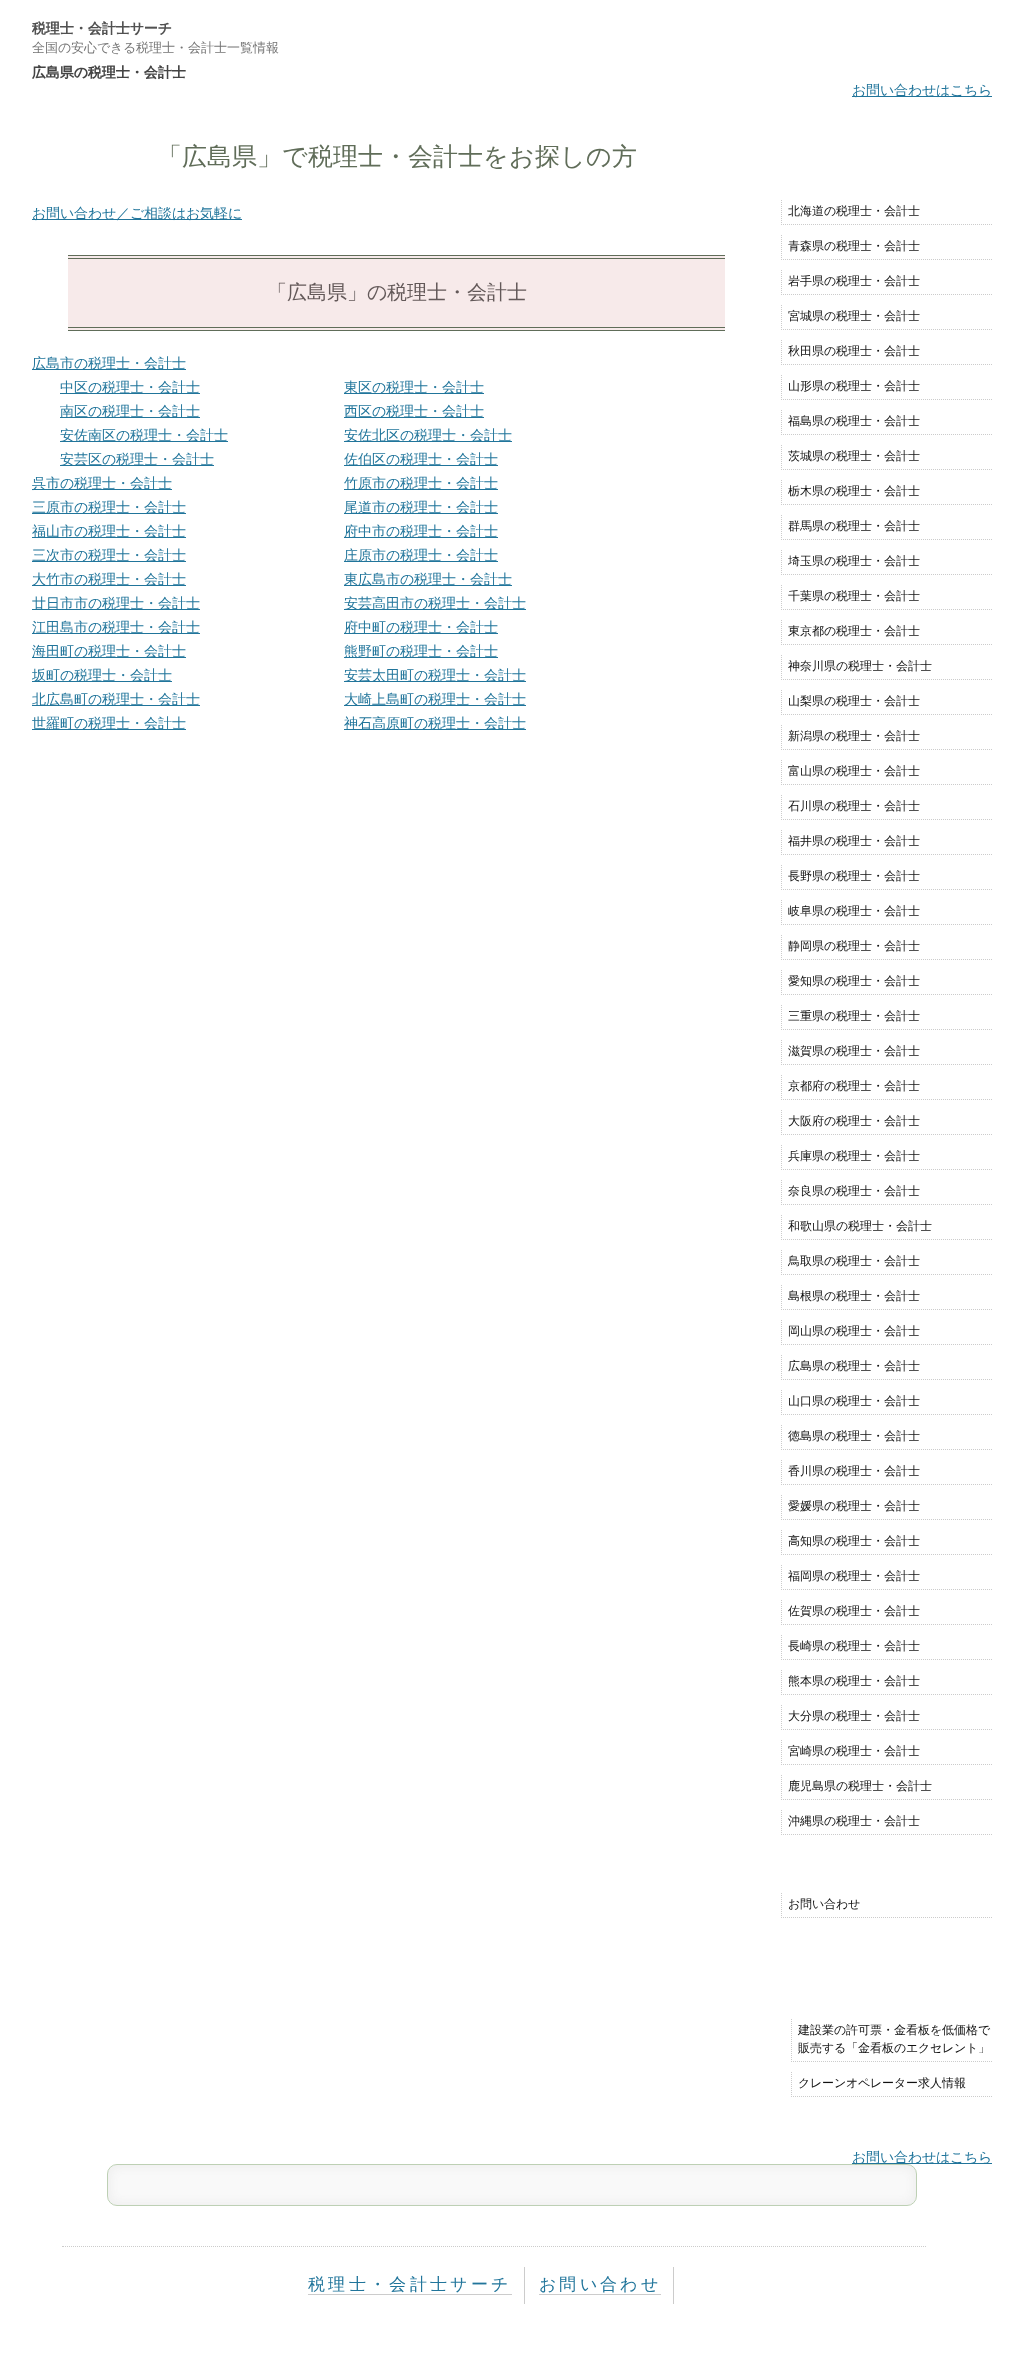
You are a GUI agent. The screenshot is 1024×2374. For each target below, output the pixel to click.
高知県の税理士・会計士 (854, 1541)
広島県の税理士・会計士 (854, 1366)
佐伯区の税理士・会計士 (421, 459)
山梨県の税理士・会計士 (854, 701)
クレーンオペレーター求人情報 (882, 2083)
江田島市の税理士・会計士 (116, 627)
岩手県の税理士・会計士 (854, 281)
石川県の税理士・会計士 (854, 806)
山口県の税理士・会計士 (854, 1401)
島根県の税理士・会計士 (854, 1296)
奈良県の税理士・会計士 (854, 1191)
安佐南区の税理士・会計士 (144, 435)
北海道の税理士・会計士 (854, 211)
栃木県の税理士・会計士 (854, 491)
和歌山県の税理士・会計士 (860, 1226)
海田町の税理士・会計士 (109, 651)
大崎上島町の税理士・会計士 (435, 699)
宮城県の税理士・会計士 (854, 316)
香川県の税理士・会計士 (854, 1471)
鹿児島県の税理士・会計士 (860, 1786)
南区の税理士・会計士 (130, 411)
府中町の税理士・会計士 (421, 627)
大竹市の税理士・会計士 (109, 579)
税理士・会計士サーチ (102, 28)
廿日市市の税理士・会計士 (116, 603)
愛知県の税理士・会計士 (854, 981)
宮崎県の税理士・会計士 (854, 1751)
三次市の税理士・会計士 (109, 555)
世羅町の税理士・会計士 (109, 723)
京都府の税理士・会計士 (854, 1086)
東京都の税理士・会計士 (854, 631)
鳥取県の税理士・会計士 (854, 1261)
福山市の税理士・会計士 (109, 531)
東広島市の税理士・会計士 (428, 579)
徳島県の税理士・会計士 (854, 1436)
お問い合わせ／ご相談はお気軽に (137, 213)
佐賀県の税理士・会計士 (854, 1611)
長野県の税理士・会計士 (854, 876)
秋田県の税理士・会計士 (854, 351)
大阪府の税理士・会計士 (854, 1121)
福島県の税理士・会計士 (854, 421)
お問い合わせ (824, 1904)
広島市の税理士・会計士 (109, 363)
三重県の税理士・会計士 (854, 1016)
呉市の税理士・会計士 (102, 483)
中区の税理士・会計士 (130, 387)
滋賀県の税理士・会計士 (854, 1051)
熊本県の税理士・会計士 (854, 1681)
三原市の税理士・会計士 (109, 507)
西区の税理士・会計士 (414, 411)
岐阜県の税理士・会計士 (854, 911)
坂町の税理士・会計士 (102, 675)
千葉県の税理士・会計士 (854, 596)
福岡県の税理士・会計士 (854, 1576)
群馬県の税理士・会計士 (854, 526)
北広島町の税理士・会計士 (116, 699)
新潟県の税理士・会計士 (854, 736)
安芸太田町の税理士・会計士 (435, 675)
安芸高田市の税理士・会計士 (435, 603)
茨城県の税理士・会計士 (854, 456)
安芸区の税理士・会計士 (137, 459)
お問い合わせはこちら (922, 90)
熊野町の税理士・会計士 (421, 651)
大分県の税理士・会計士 (854, 1716)
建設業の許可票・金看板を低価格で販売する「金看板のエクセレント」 (894, 2039)
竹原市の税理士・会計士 (421, 483)
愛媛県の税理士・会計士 (854, 1506)
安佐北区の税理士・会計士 (428, 435)
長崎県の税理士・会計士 (854, 1646)
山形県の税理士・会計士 (854, 386)
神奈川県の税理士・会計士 (860, 666)
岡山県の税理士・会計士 (854, 1331)
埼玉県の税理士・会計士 (854, 561)
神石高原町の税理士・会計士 (435, 723)
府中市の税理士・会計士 (421, 531)
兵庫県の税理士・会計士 (854, 1156)
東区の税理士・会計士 (414, 387)
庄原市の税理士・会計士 (421, 555)
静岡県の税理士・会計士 (854, 946)
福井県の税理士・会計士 (854, 841)
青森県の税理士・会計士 (854, 246)
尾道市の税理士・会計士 (421, 507)
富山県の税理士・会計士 (854, 771)
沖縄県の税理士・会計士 (854, 1821)
